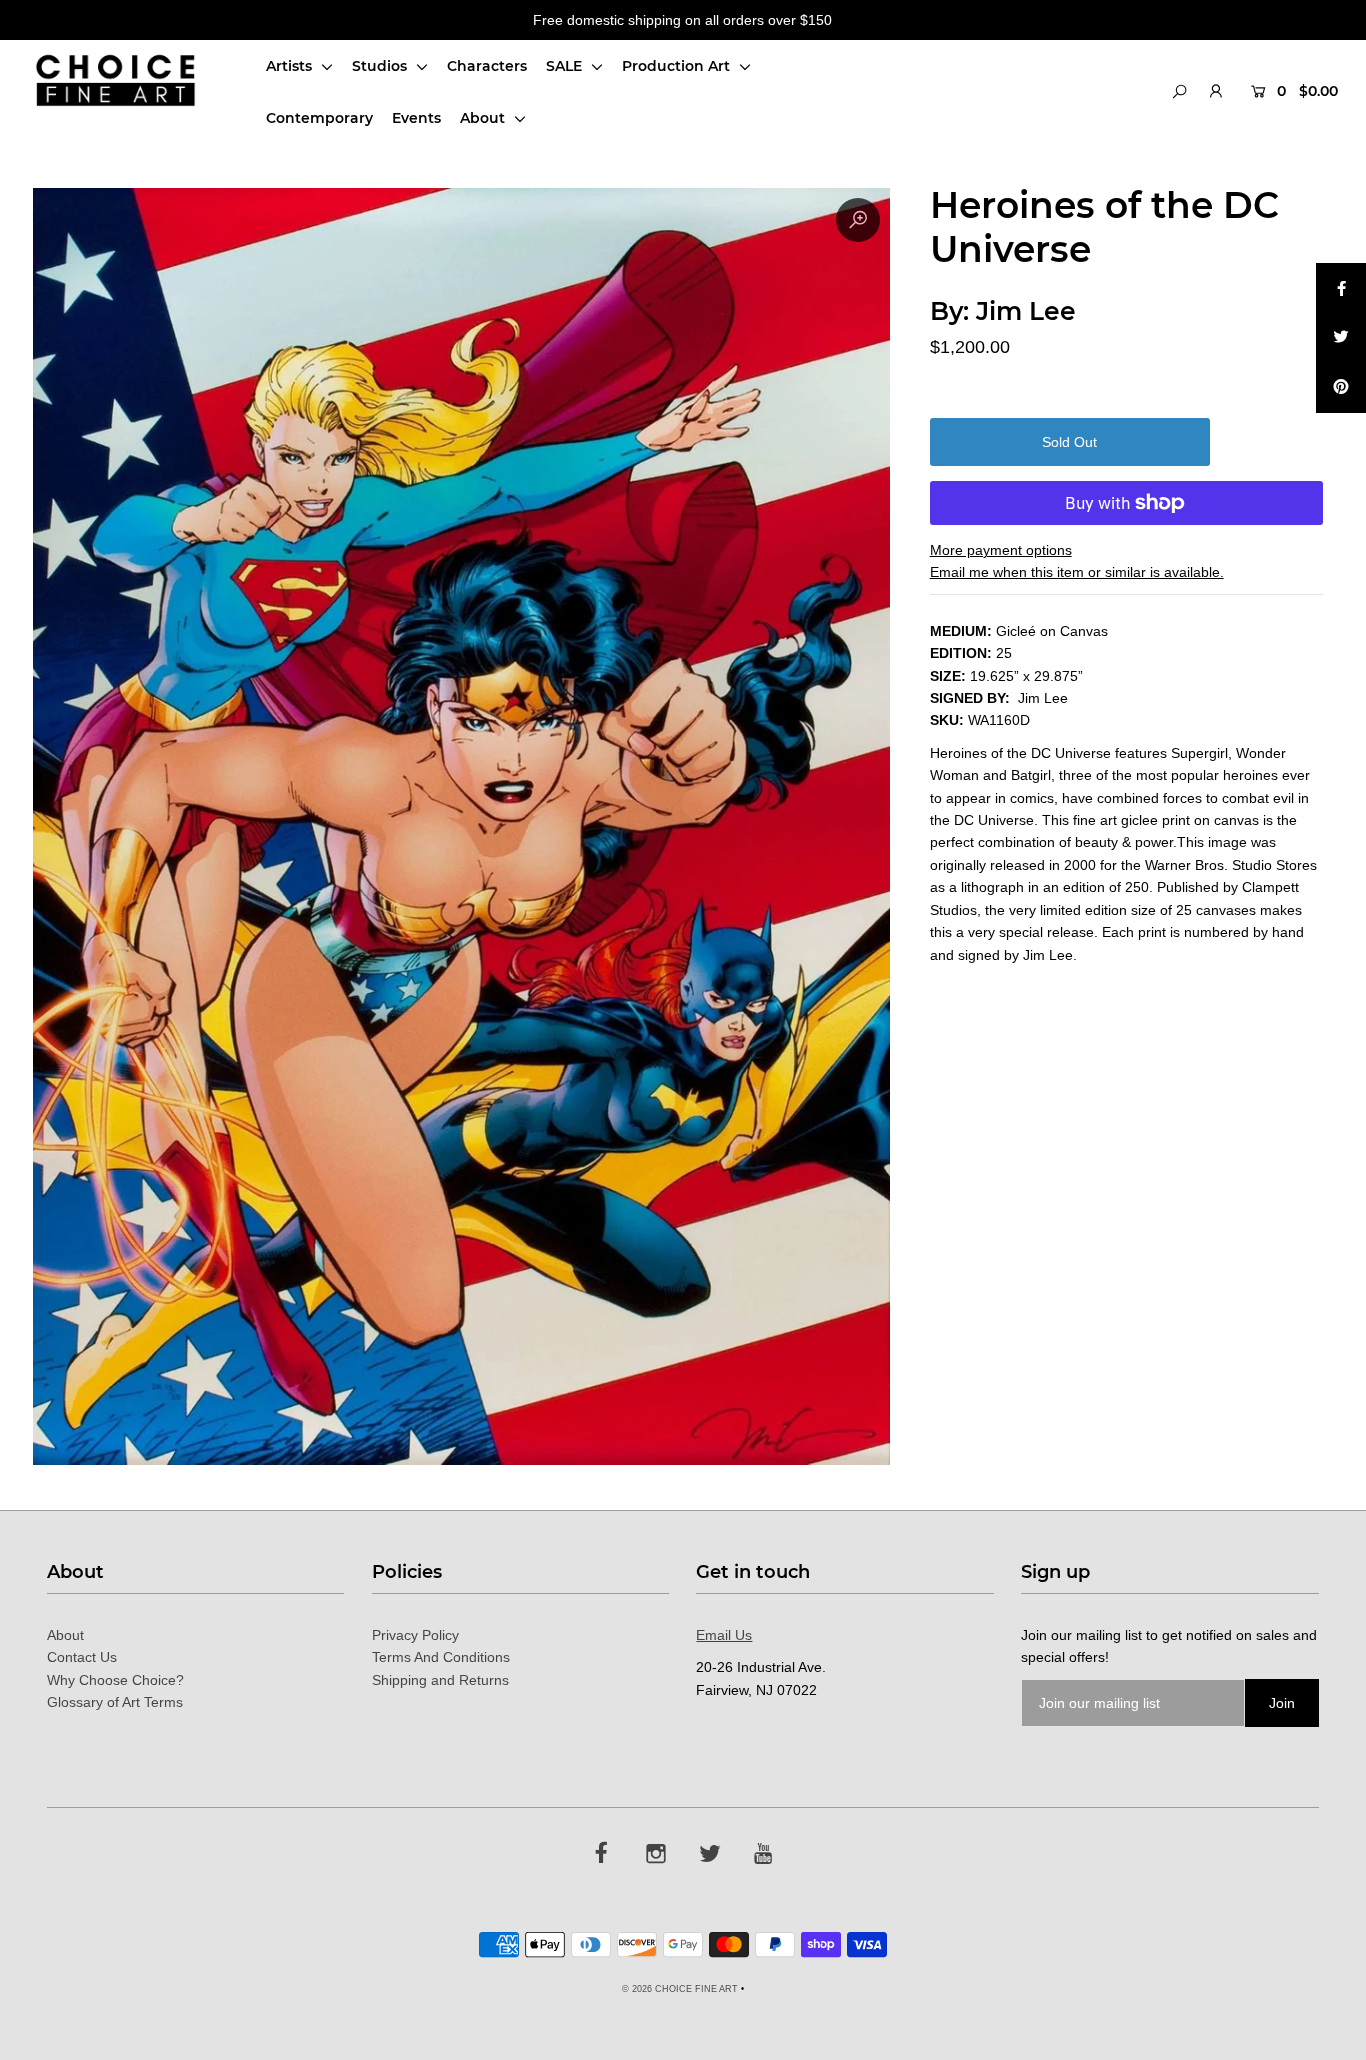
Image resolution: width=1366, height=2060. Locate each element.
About (484, 118)
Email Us (724, 1635)
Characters (487, 66)
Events (416, 118)
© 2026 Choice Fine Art (680, 1989)
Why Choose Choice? (115, 1680)
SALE (566, 66)
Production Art (678, 66)
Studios (381, 66)
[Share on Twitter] (1341, 338)
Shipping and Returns (440, 1680)
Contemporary (319, 118)
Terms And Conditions (441, 1657)
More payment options (1001, 550)
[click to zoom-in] (858, 220)
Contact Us (82, 1657)
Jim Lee (1026, 311)
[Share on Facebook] (1341, 288)
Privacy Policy (415, 1635)
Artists (291, 66)
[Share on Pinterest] (1341, 388)
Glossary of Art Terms (115, 1702)
